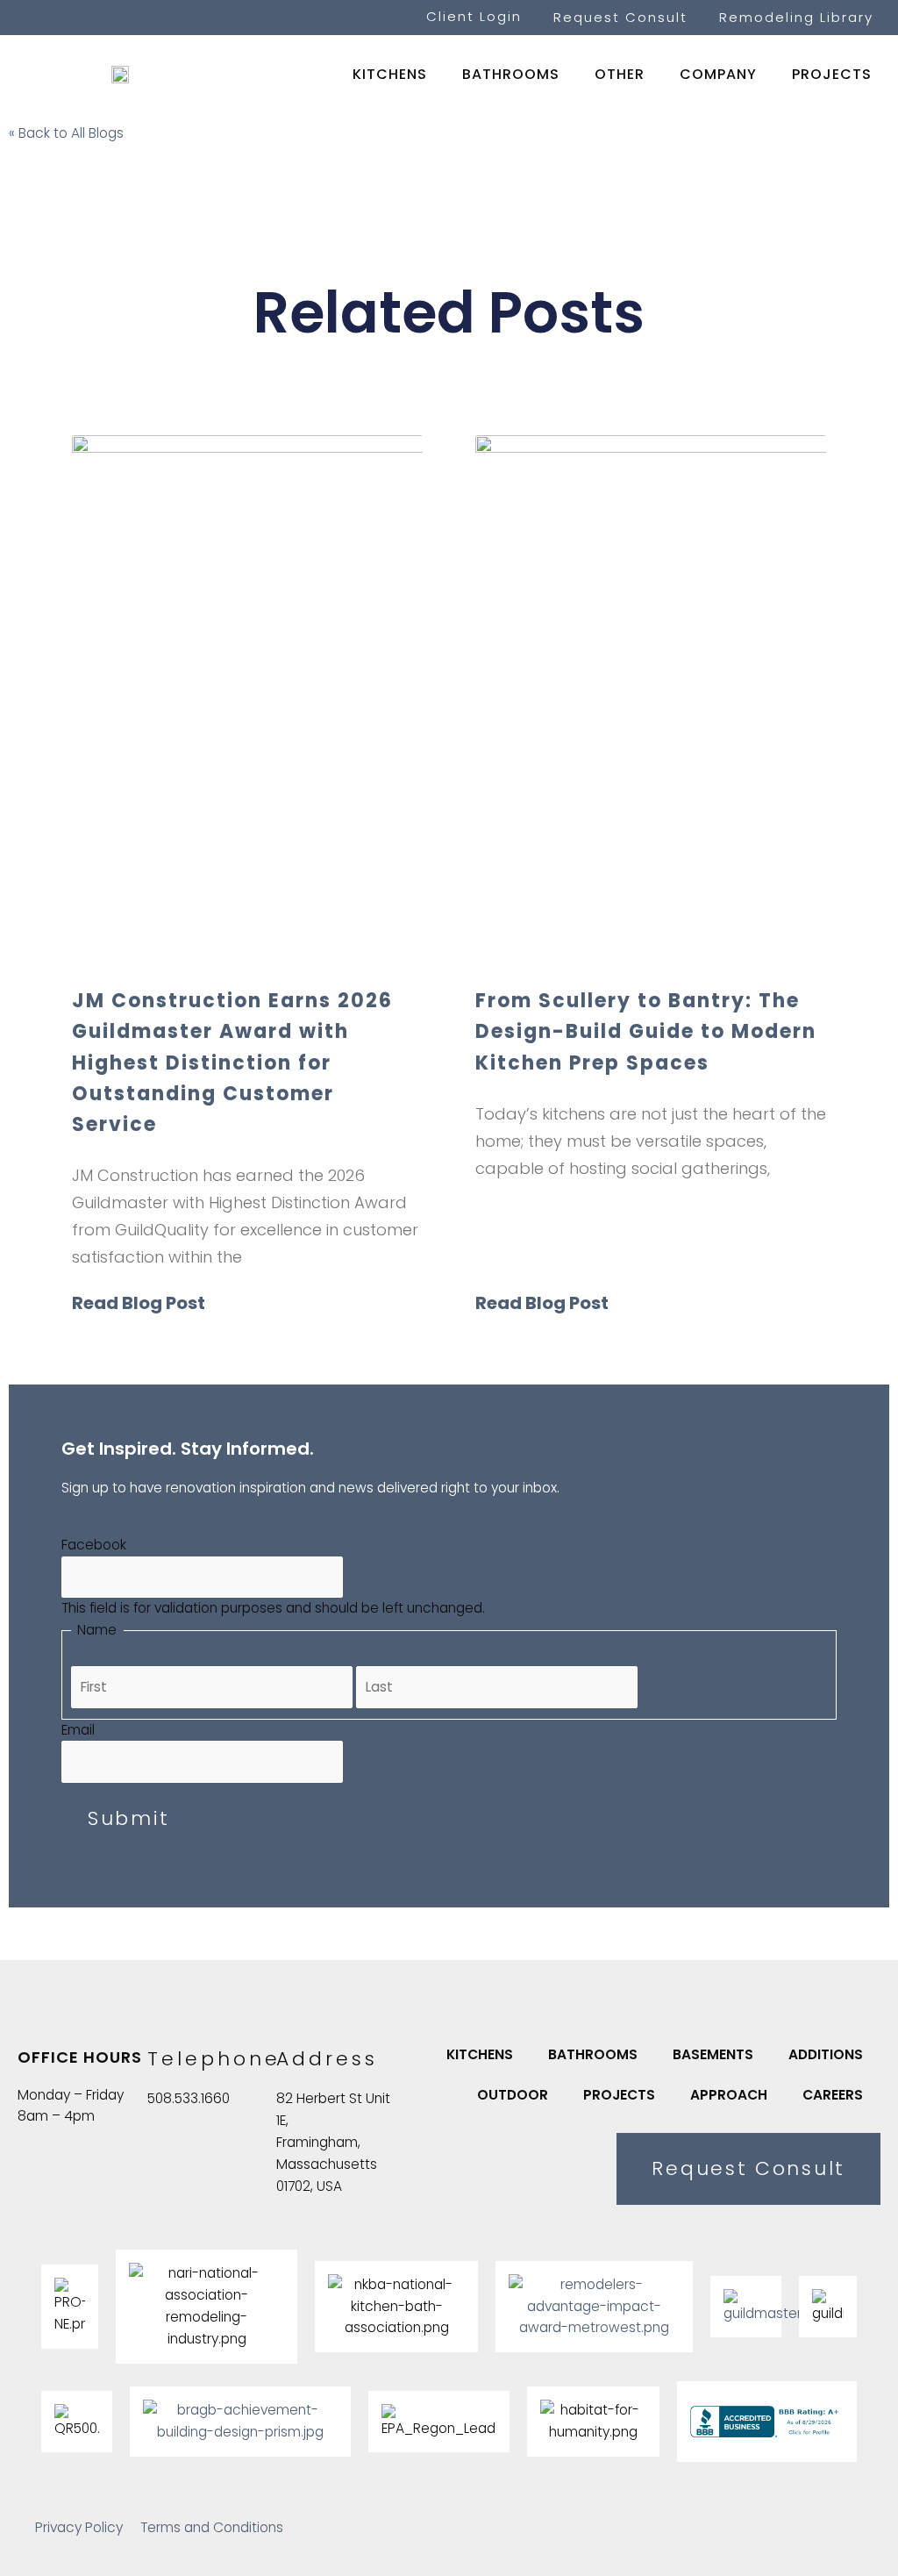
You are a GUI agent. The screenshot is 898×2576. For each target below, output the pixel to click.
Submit (129, 1818)
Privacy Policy (79, 2527)
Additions (826, 2054)
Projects (832, 74)
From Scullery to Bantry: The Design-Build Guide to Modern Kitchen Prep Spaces (646, 1031)
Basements (713, 2054)
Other (620, 74)
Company (718, 74)
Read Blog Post (139, 1303)
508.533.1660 (189, 2098)
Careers (833, 2095)
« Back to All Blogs (66, 133)
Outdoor (513, 2095)
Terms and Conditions (212, 2527)
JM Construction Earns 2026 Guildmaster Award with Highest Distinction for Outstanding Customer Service (232, 1063)
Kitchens (390, 74)
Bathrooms (511, 74)
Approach (729, 2095)
